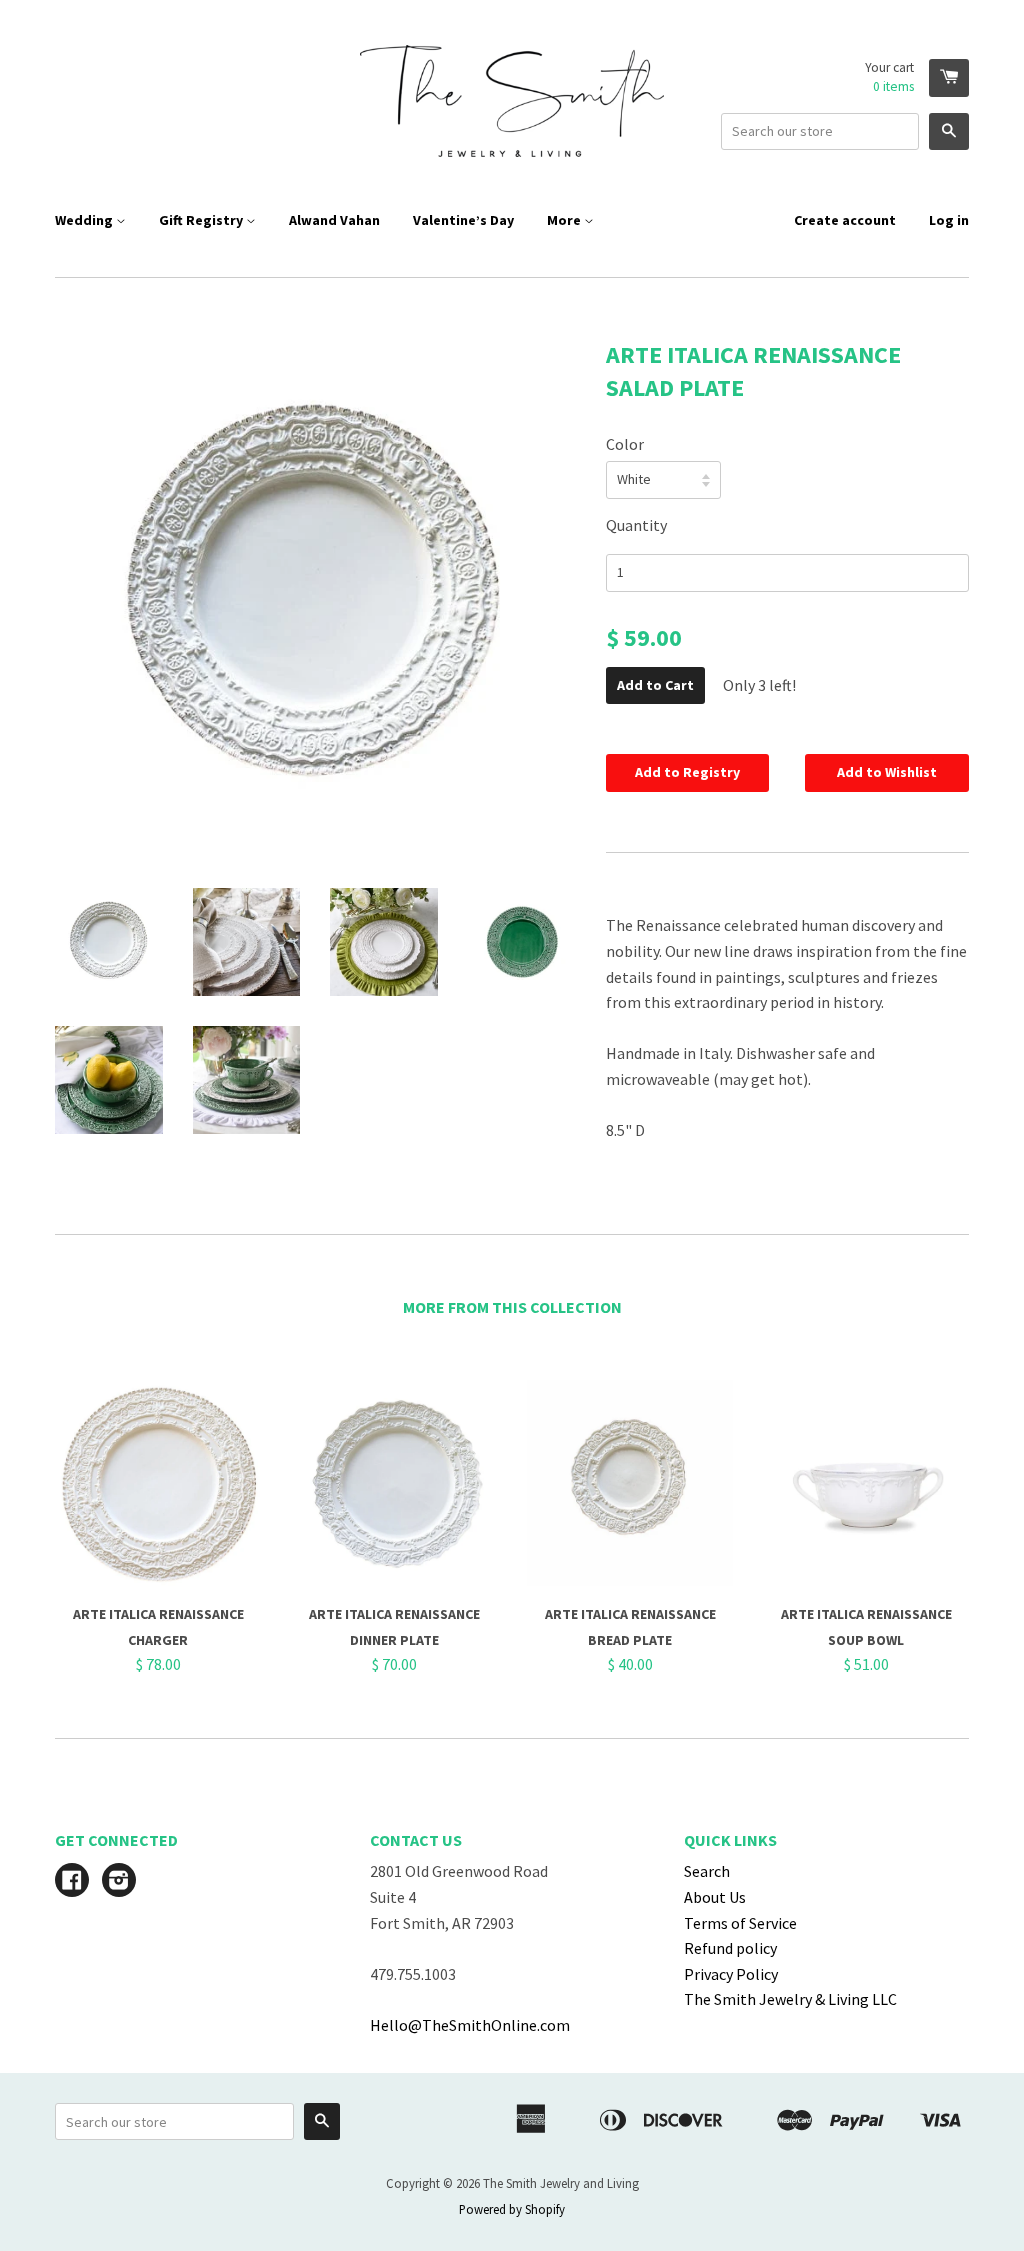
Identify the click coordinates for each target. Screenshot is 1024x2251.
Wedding (85, 220)
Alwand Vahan (334, 220)
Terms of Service (740, 1923)
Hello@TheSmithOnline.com (470, 2025)
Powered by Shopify (512, 2209)
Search (707, 1871)
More (565, 220)
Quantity (636, 525)
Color (625, 444)
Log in (949, 220)
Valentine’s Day (463, 220)
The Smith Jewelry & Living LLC (790, 1999)
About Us (715, 1897)
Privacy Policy (731, 1974)
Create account (845, 220)
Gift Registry (202, 220)
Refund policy (730, 1948)
